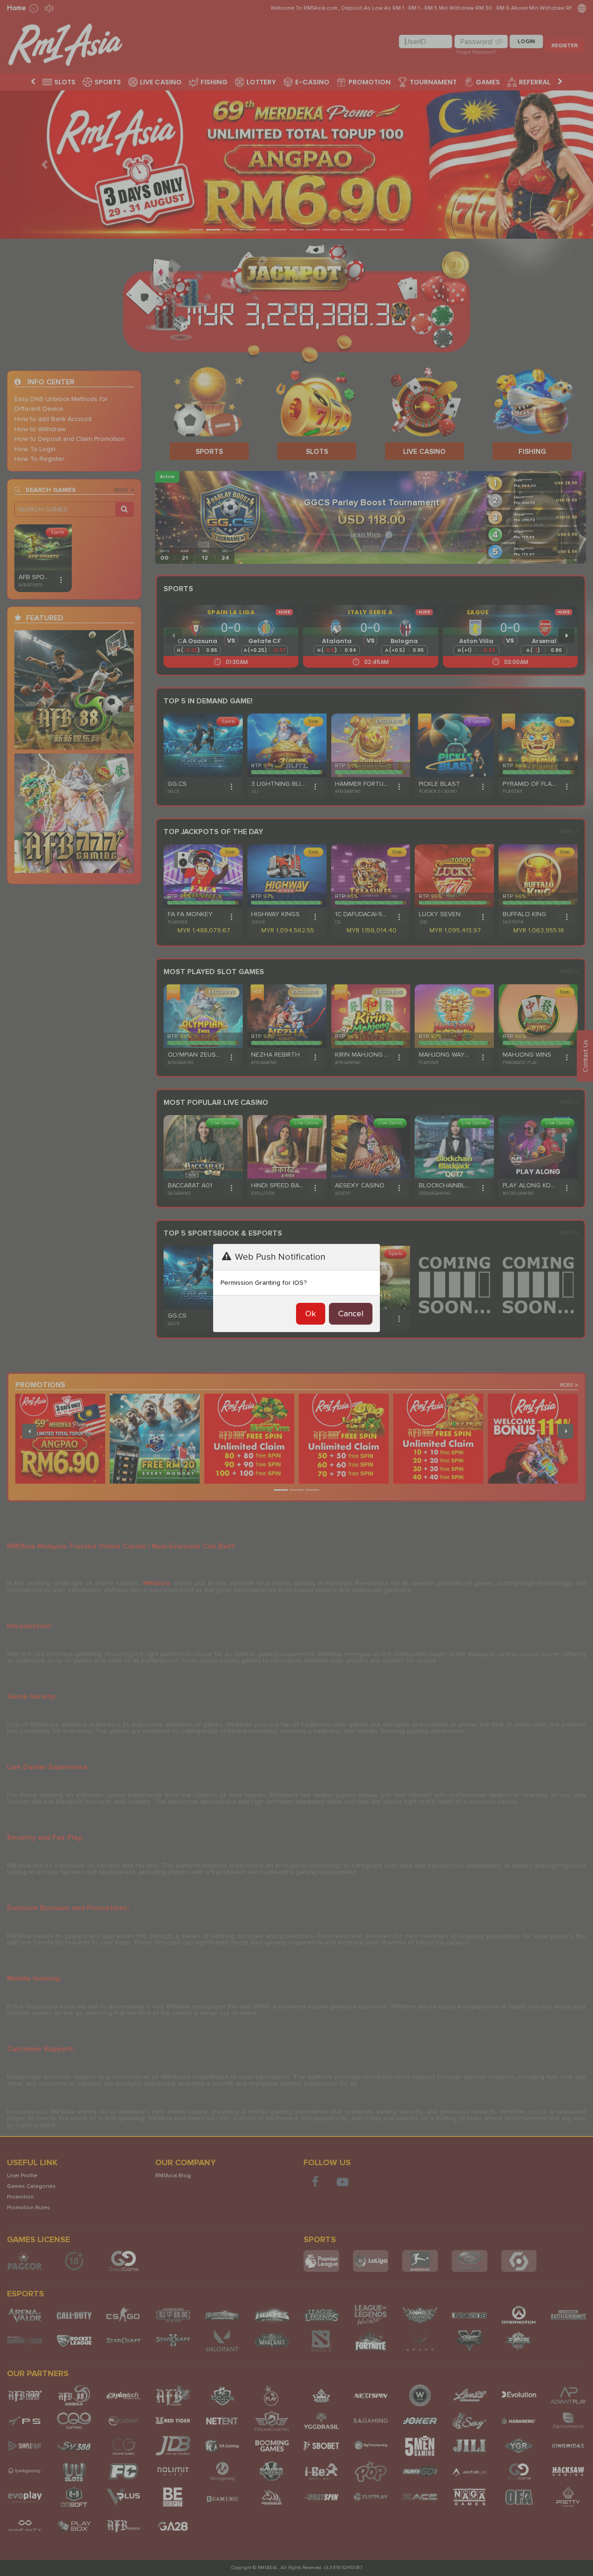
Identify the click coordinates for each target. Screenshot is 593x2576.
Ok (311, 1314)
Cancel (351, 1314)
